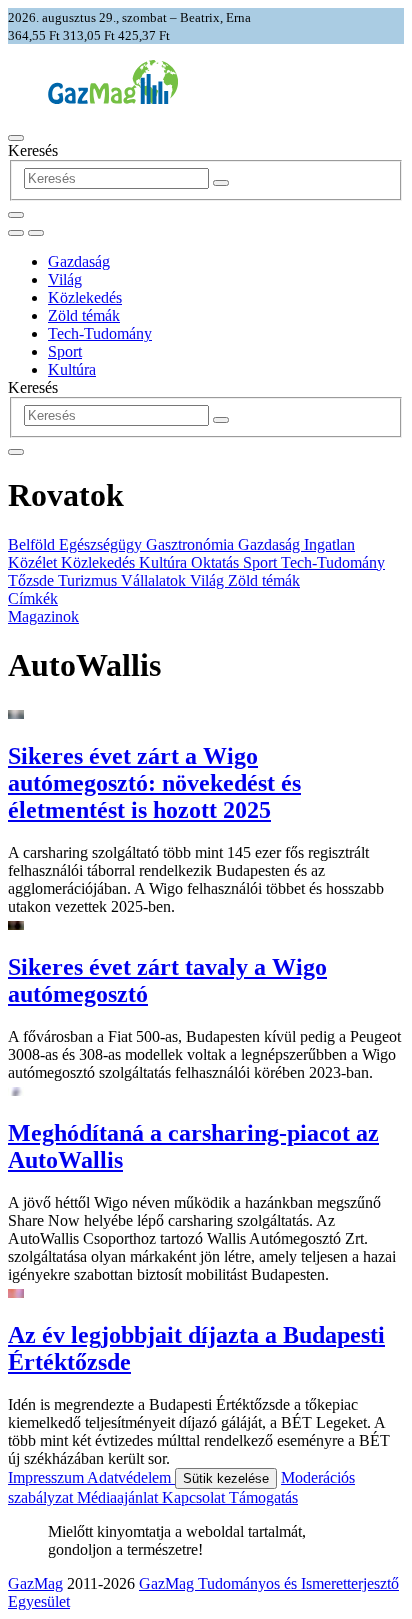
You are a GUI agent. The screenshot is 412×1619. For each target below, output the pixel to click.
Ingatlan (329, 544)
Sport (65, 351)
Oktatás (217, 562)
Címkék (33, 598)
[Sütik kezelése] (36, 233)
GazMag (35, 1583)
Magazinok (43, 616)
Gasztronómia (192, 544)
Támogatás (263, 1497)
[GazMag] (113, 98)
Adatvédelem (131, 1477)
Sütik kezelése (226, 1478)
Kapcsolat (195, 1497)
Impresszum (47, 1477)
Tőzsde (33, 580)
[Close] (16, 452)
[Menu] (16, 138)
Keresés (33, 150)
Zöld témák (84, 315)
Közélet (34, 562)
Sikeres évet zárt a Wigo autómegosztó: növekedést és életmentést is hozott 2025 (154, 783)
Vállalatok (155, 580)
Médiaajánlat (119, 1497)
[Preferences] (16, 215)
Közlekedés (85, 297)
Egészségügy (102, 544)
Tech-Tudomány (100, 333)
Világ (65, 279)
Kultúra (72, 369)
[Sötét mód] (16, 233)
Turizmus (89, 580)
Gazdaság (79, 261)
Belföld (33, 544)
